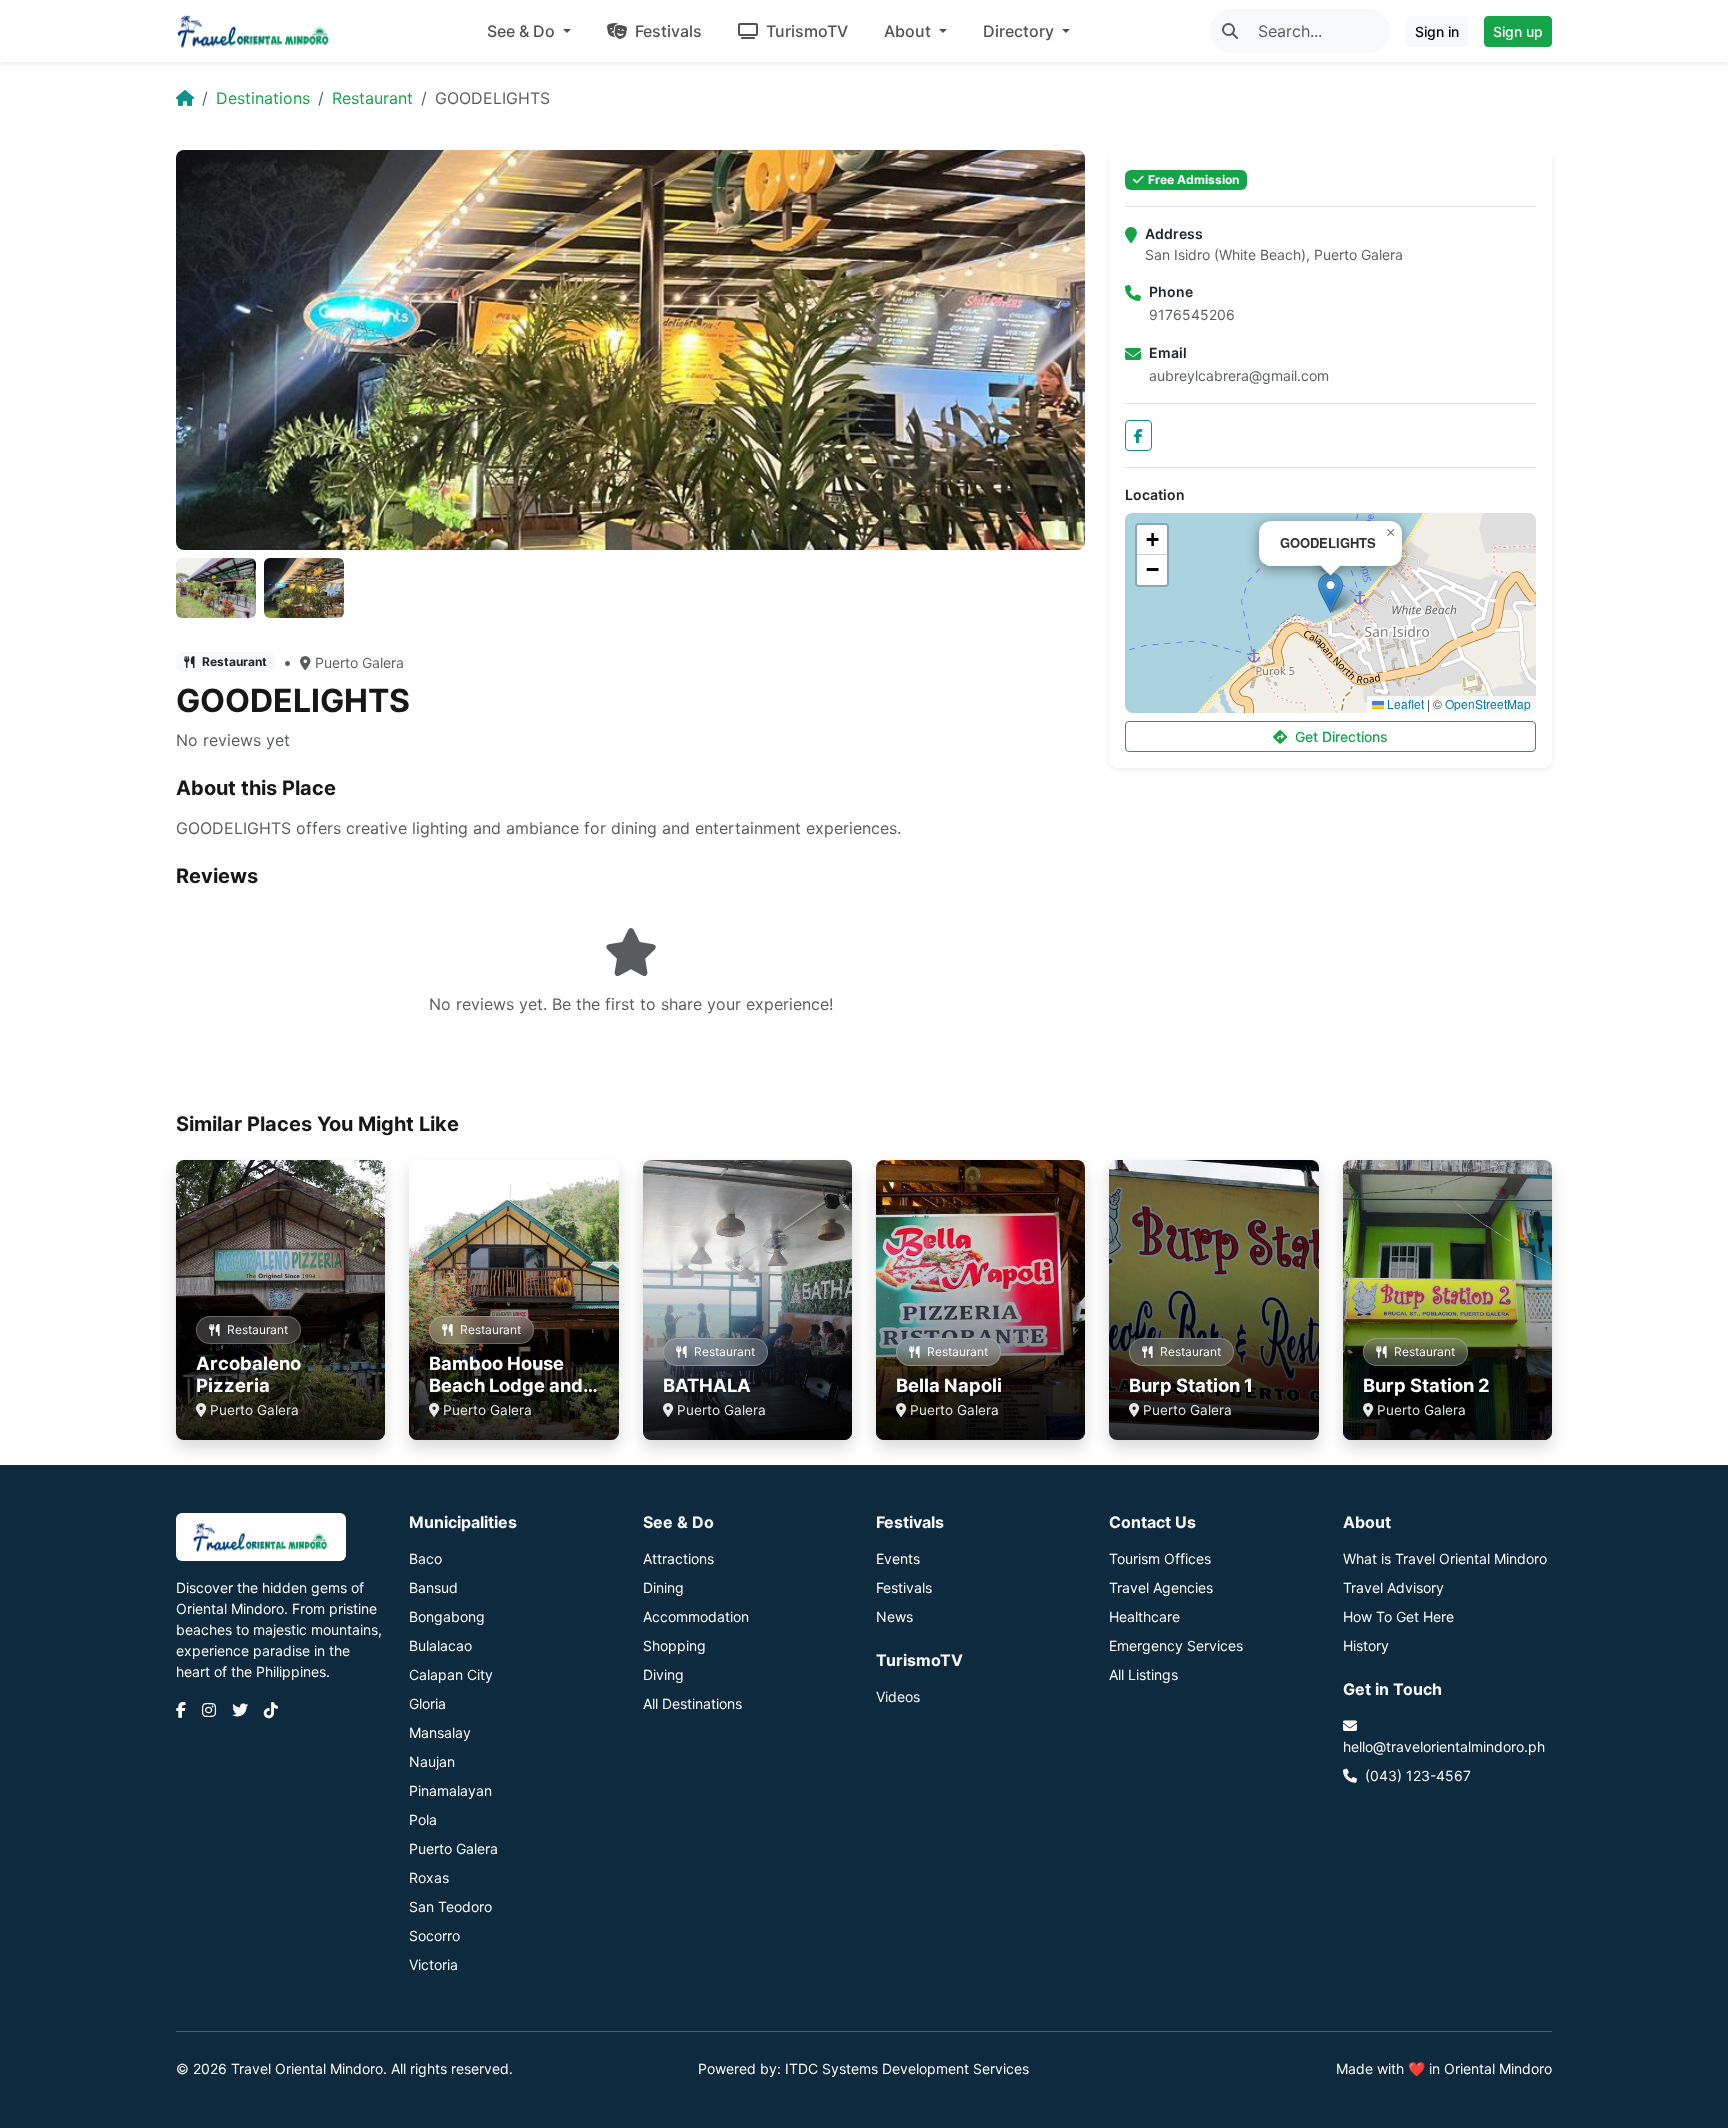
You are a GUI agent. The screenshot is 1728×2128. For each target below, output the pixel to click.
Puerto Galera (359, 662)
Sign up (1518, 31)
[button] (1330, 592)
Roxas (429, 1877)
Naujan (432, 1761)
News (894, 1616)
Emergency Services (1176, 1645)
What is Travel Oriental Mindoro (1445, 1558)
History (1366, 1645)
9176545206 (1192, 314)
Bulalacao (440, 1645)
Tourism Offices (1160, 1558)
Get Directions (1341, 736)
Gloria (427, 1703)
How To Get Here (1398, 1616)
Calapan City (451, 1674)
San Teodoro (450, 1906)
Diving (663, 1674)
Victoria (433, 1964)
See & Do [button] (523, 31)
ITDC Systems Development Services (907, 2068)
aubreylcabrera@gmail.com (1239, 375)
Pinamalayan (450, 1790)
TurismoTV (805, 31)
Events (898, 1558)
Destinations (263, 98)
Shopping (674, 1645)
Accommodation (696, 1616)
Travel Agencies (1161, 1587)
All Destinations (692, 1703)
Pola (423, 1819)
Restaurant (372, 98)
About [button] (909, 31)
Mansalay (440, 1732)
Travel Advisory (1393, 1587)
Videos (898, 1696)
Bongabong (447, 1616)
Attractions (678, 1558)
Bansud (433, 1587)
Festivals (666, 31)
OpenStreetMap (1488, 703)
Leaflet (1404, 703)
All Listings (1143, 1674)
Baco (425, 1558)
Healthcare (1144, 1616)
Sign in (1437, 31)
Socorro (434, 1935)
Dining (663, 1587)
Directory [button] (1020, 31)
